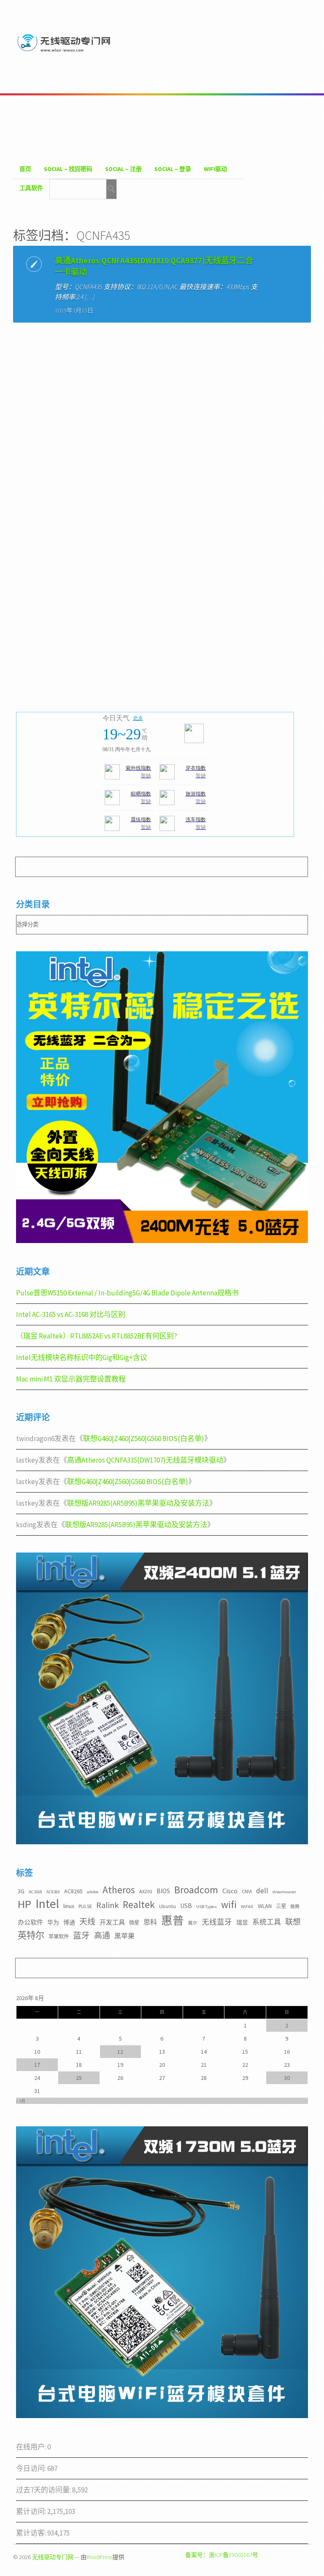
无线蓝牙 (217, 1922)
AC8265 (73, 1891)
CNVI (247, 1891)
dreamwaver (284, 1892)
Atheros (119, 1890)
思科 (150, 1922)
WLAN (265, 1906)
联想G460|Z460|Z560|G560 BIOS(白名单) (144, 1439)
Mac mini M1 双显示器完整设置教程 (71, 1379)
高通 (102, 1935)
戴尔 (193, 1923)
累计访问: (32, 2511)
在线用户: (32, 2447)
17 (37, 2065)
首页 (25, 169)
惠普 (173, 1920)
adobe (93, 1892)
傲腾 (295, 1907)
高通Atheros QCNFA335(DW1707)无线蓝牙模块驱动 (145, 1460)
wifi (229, 1904)
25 (79, 2078)
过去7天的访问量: (44, 2490)
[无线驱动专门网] (65, 53)
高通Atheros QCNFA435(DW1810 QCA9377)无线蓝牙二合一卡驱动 (154, 266)
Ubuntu (167, 1906)
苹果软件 (59, 1937)
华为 (53, 1922)
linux (69, 1906)
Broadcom (196, 1890)
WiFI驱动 (215, 169)
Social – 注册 (123, 169)
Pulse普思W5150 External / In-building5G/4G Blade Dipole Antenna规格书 (127, 1293)
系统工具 (267, 1922)
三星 (281, 1906)
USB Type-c (207, 1907)
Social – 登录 (173, 169)
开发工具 (112, 1922)
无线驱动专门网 (53, 2557)
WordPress (100, 2557)
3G (21, 1891)
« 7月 (21, 2101)
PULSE (85, 1906)
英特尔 (31, 1935)
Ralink (107, 1905)
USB (186, 1906)
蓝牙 (81, 1935)
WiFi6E (247, 1907)
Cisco (230, 1891)
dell (262, 1891)
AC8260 (53, 1892)
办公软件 (30, 1922)
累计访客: (32, 2533)
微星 (134, 1923)
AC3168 (35, 1892)
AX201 (146, 1891)
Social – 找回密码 (68, 169)
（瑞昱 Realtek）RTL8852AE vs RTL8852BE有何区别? (97, 1336)
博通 (69, 1922)
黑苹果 (124, 1936)
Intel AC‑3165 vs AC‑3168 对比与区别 (71, 1314)
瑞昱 (242, 1922)
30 (287, 2078)
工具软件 (31, 188)
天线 (87, 1922)
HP (24, 1904)
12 (120, 2052)
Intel (47, 1904)
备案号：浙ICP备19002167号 (222, 2555)
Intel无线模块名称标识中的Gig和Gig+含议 (82, 1357)
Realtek (139, 1904)
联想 (293, 1922)
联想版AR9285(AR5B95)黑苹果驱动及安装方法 (138, 1503)
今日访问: (32, 2468)
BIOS (163, 1891)
